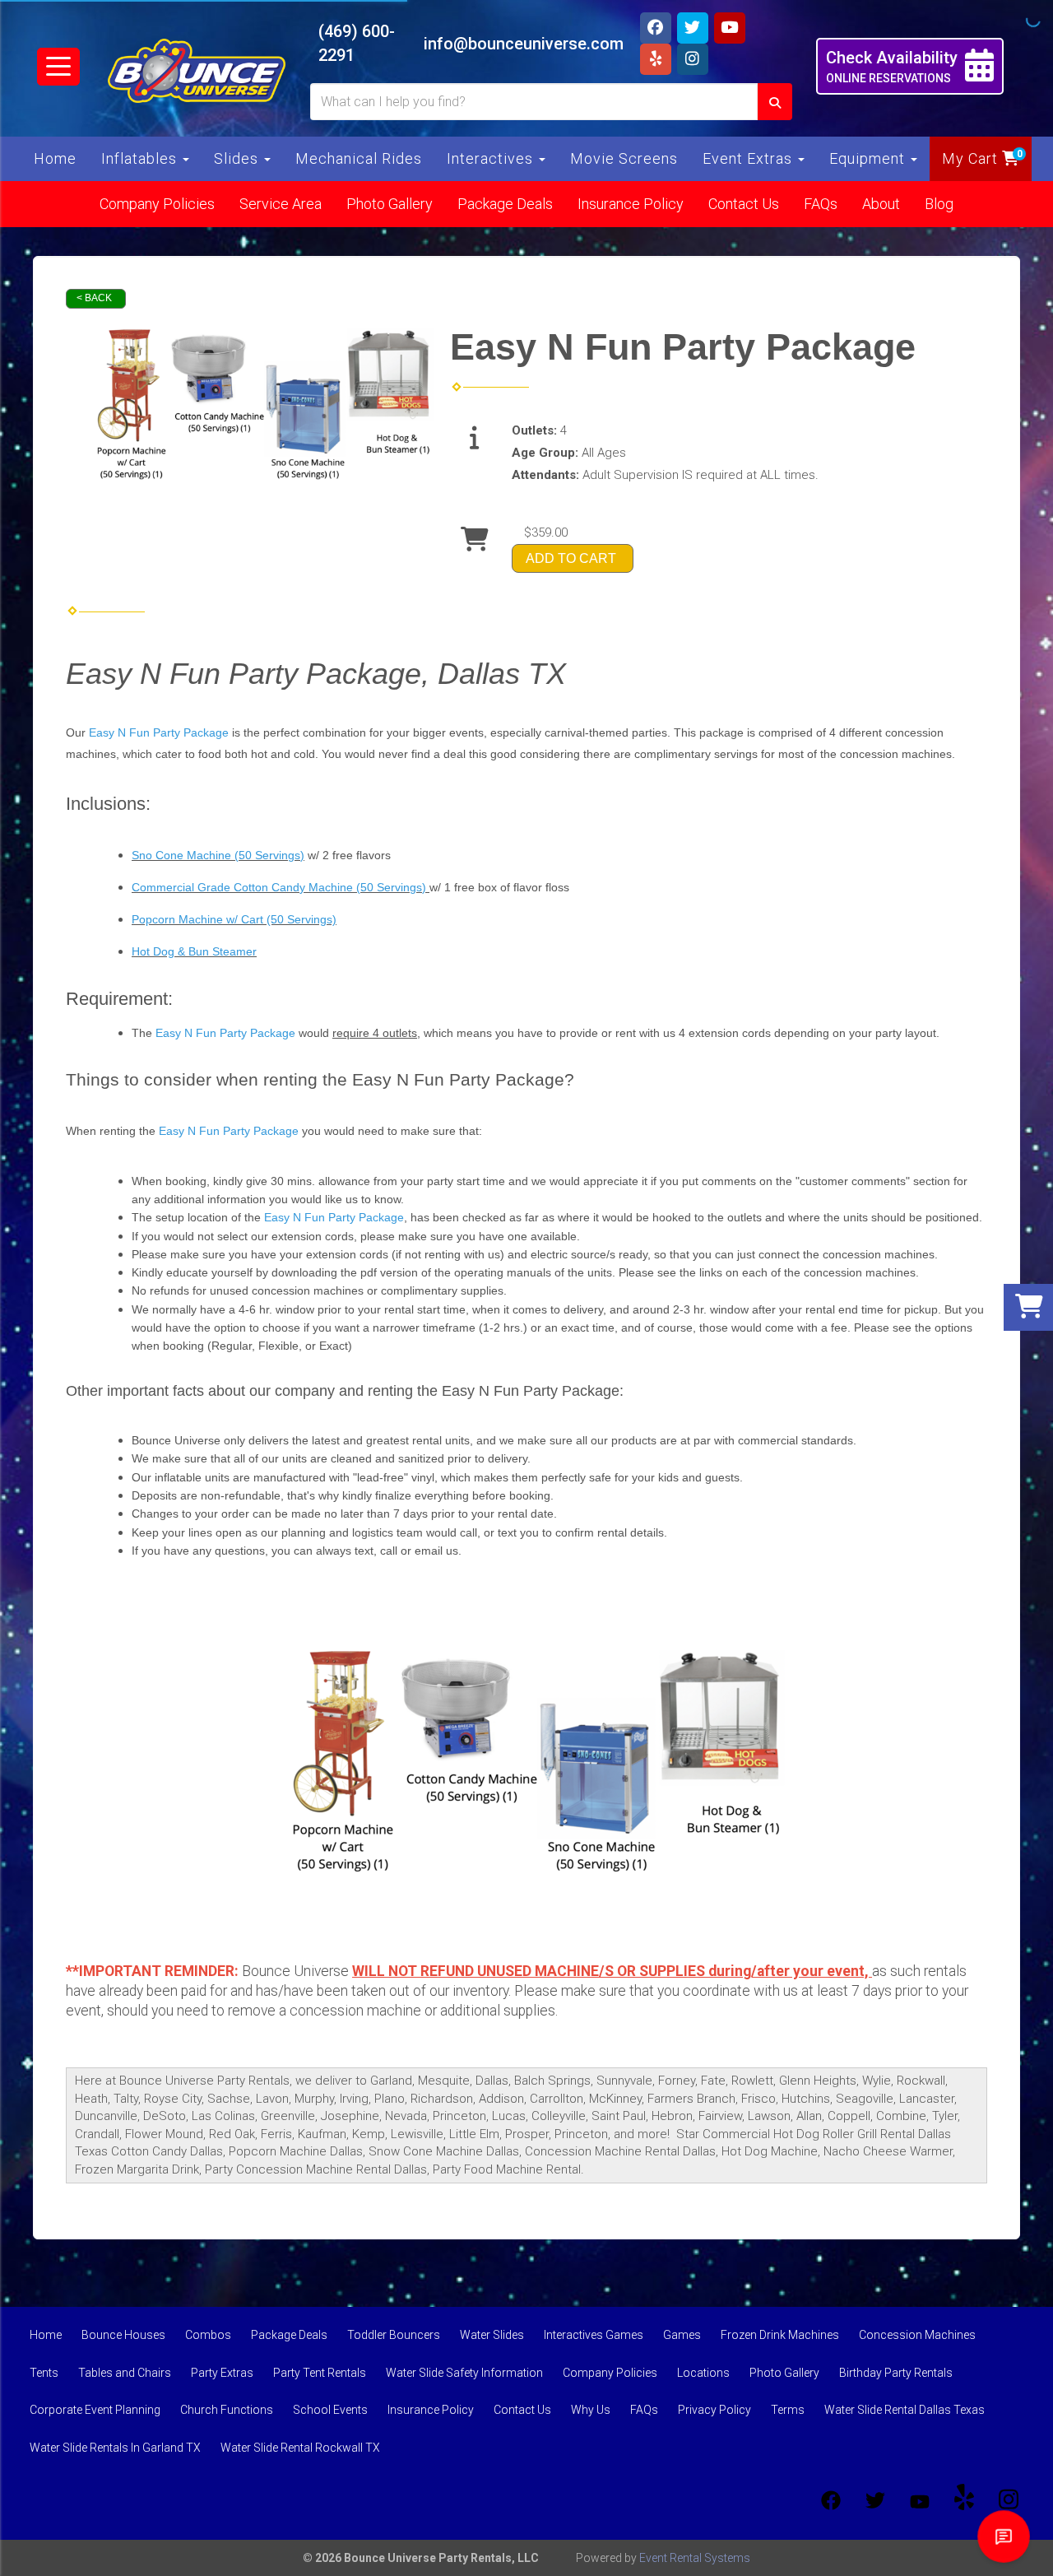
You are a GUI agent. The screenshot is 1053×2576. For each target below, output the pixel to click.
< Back (94, 298)
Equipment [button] (869, 158)
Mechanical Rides (359, 158)
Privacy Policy (714, 2410)
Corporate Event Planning (95, 2410)
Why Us (591, 2410)
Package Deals (505, 204)
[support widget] (1004, 2536)
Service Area (281, 204)
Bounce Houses (123, 2335)
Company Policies (157, 204)
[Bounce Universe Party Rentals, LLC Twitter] (875, 2500)
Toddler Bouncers (394, 2335)
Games (682, 2335)
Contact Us (744, 204)
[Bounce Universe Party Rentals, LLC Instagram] (1009, 2500)
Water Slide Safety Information (464, 2373)
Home (55, 158)
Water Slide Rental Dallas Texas (905, 2410)
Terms (788, 2410)
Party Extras (222, 2373)
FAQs (821, 204)
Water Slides (492, 2335)
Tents (44, 2373)
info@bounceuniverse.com (524, 44)
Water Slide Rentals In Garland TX (115, 2448)
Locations (703, 2373)
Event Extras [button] (749, 158)
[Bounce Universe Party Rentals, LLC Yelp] (964, 2500)
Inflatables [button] (141, 158)
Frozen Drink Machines (780, 2335)
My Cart (972, 158)
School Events (330, 2410)
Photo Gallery (390, 204)
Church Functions (227, 2410)
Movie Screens (624, 158)
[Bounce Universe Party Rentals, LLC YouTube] (920, 2500)
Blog (939, 204)
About (881, 204)
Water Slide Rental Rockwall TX (300, 2448)
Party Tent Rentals (320, 2373)
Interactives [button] (492, 158)
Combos (208, 2335)
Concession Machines (917, 2335)
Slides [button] (238, 158)
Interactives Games (594, 2335)
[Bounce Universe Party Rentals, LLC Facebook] (831, 2500)
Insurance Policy (631, 204)
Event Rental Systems (695, 2558)
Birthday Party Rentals (896, 2373)
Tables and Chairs (125, 2373)
